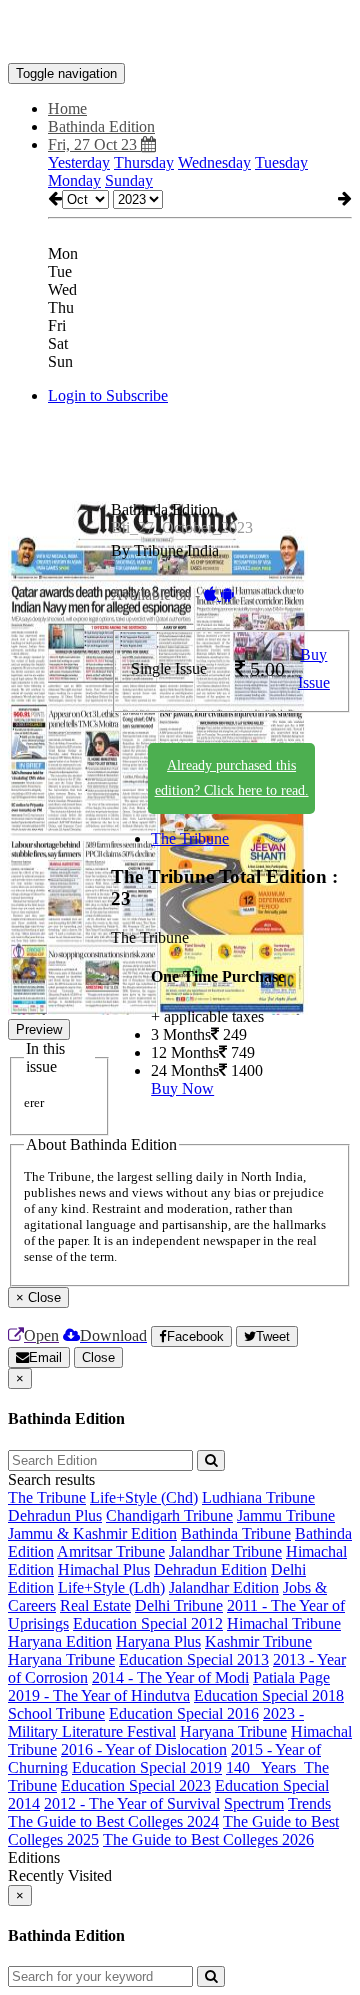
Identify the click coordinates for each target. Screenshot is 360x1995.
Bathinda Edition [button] (101, 126)
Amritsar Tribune (111, 1551)
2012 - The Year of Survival (132, 1803)
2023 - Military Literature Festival (156, 1722)
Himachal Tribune (284, 1623)
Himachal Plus (104, 1569)
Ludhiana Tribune (258, 1497)
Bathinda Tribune (236, 1533)
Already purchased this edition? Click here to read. (232, 778)
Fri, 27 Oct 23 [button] (94, 144)
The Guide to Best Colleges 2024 (113, 1821)
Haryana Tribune (61, 1659)
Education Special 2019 (147, 1767)
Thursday (144, 162)
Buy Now (182, 1088)
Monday (74, 180)
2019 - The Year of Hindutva (99, 1695)
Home (67, 108)
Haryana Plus (158, 1641)
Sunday (129, 180)
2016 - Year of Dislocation (144, 1749)
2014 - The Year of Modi (170, 1677)
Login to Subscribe (108, 395)
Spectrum (254, 1803)
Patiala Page (291, 1677)
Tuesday (281, 162)
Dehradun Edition (210, 1569)
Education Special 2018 (269, 1695)
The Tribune (190, 838)
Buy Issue (314, 669)
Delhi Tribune (179, 1605)
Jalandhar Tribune (225, 1551)
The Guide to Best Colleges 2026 (208, 1839)
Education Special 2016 (184, 1713)
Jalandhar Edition (224, 1587)
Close (98, 1357)
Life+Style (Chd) (144, 1497)
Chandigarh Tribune (169, 1515)
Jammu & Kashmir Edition (92, 1533)
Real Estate (95, 1605)
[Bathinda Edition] (180, 33)
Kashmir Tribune (258, 1641)
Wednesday (214, 162)
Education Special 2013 (194, 1659)
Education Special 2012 (148, 1623)
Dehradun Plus (55, 1515)
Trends (309, 1803)
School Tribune (56, 1713)
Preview (39, 1029)
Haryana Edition (60, 1641)
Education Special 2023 (136, 1785)
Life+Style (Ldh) (111, 1587)
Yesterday (79, 162)
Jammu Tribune (286, 1515)
